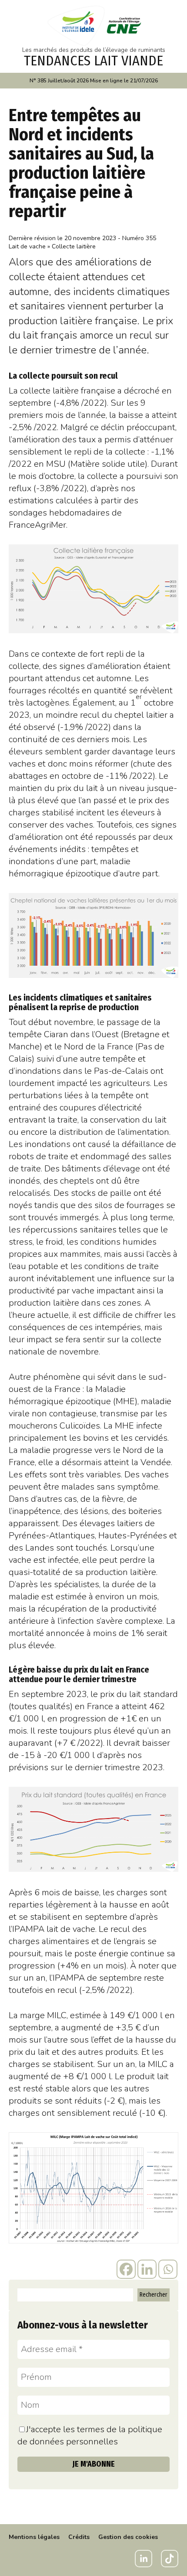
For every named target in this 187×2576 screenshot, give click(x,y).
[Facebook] (126, 2269)
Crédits (79, 2537)
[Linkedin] (147, 2269)
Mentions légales (34, 2537)
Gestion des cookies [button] (128, 2537)
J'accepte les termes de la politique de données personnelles (90, 2435)
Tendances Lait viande (93, 61)
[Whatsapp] (168, 2269)
